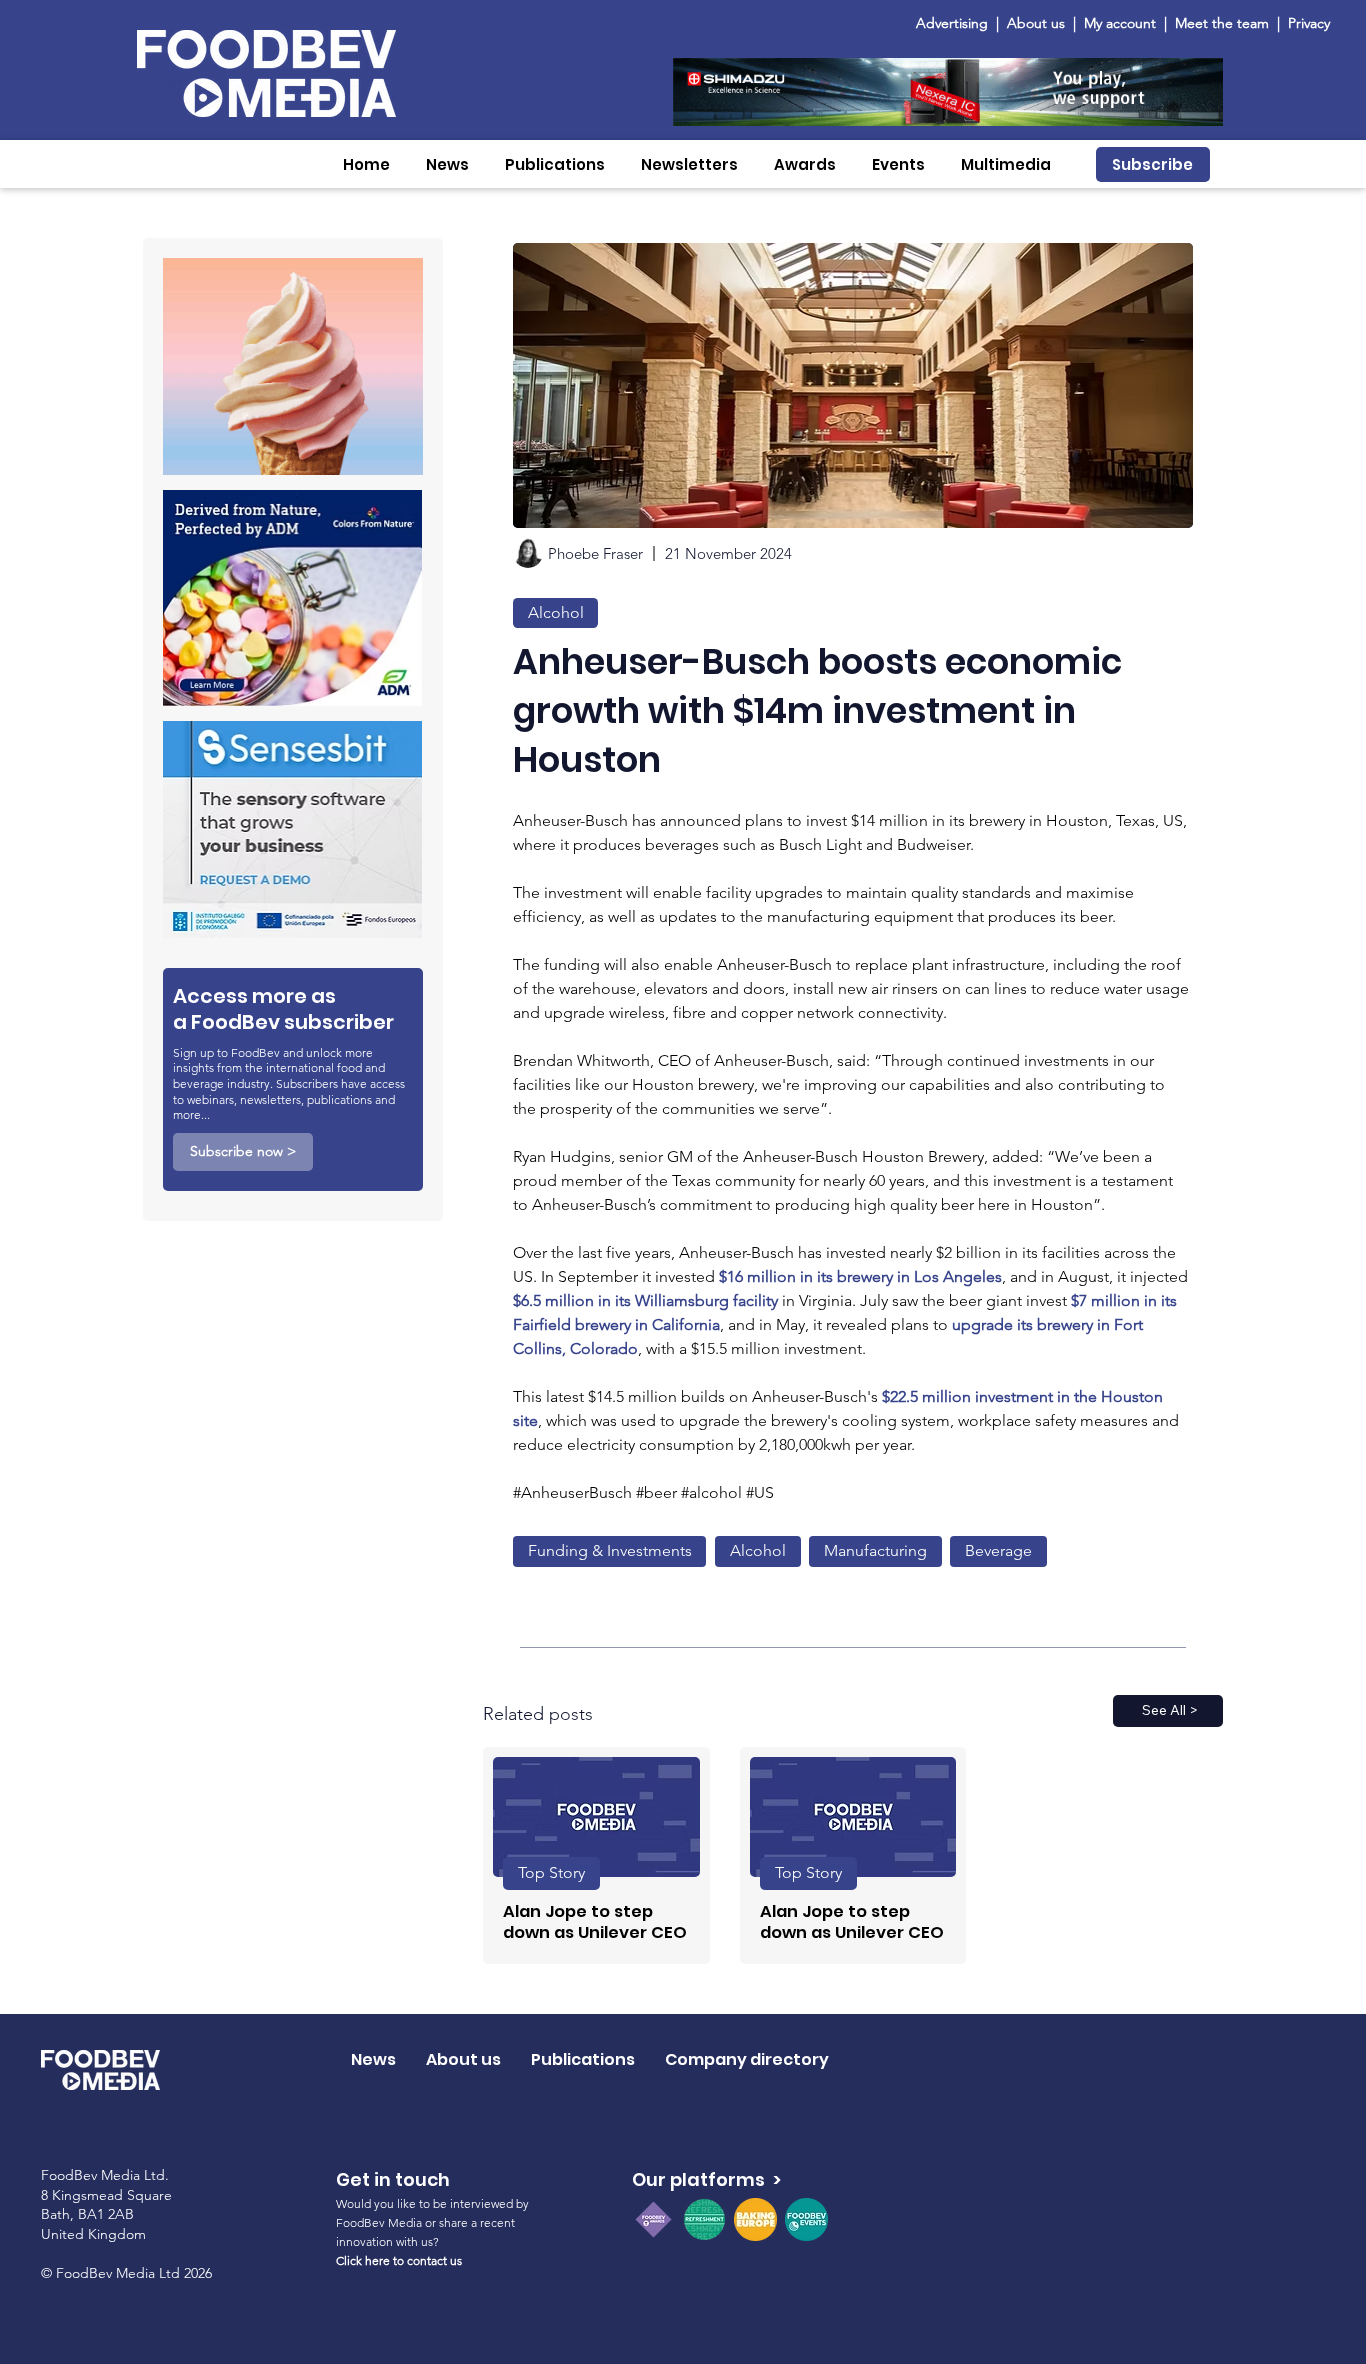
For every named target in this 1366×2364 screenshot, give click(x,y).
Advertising (956, 23)
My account (1120, 23)
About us (1036, 23)
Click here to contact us (399, 2260)
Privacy (1309, 23)
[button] (447, 164)
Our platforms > (706, 2179)
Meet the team (1224, 23)
